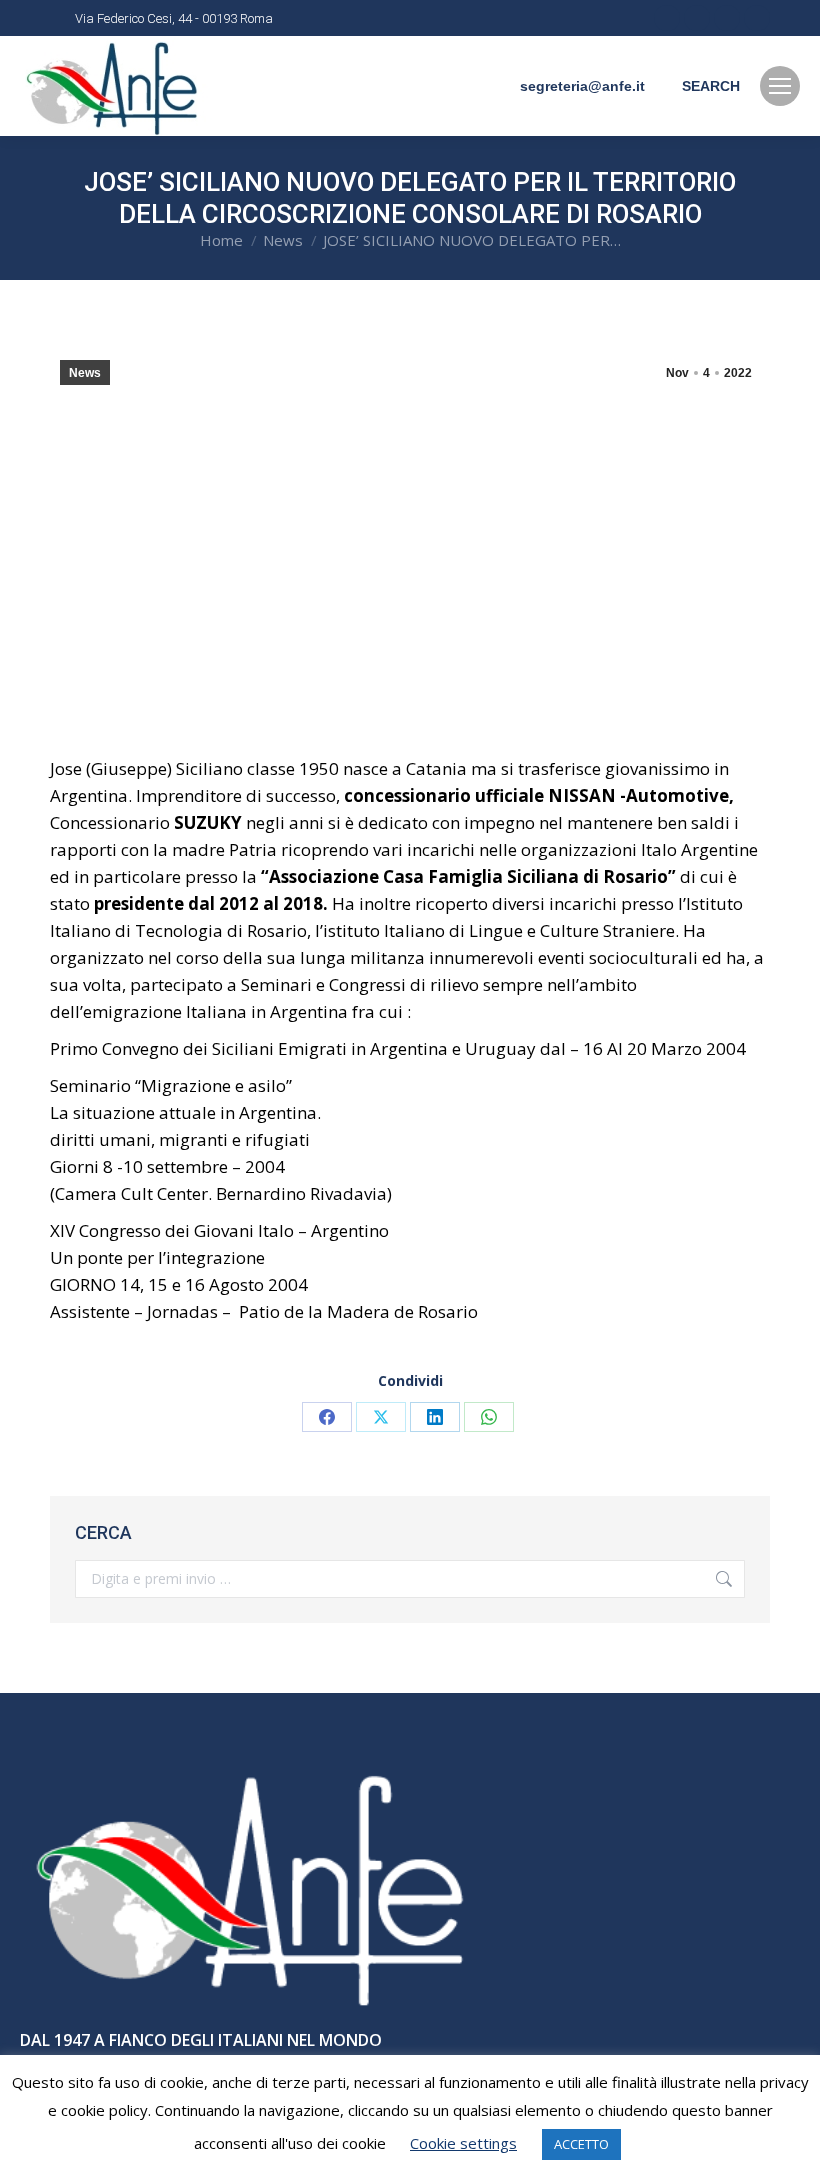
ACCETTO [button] (581, 2144)
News (85, 373)
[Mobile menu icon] (780, 86)
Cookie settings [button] (463, 2143)
